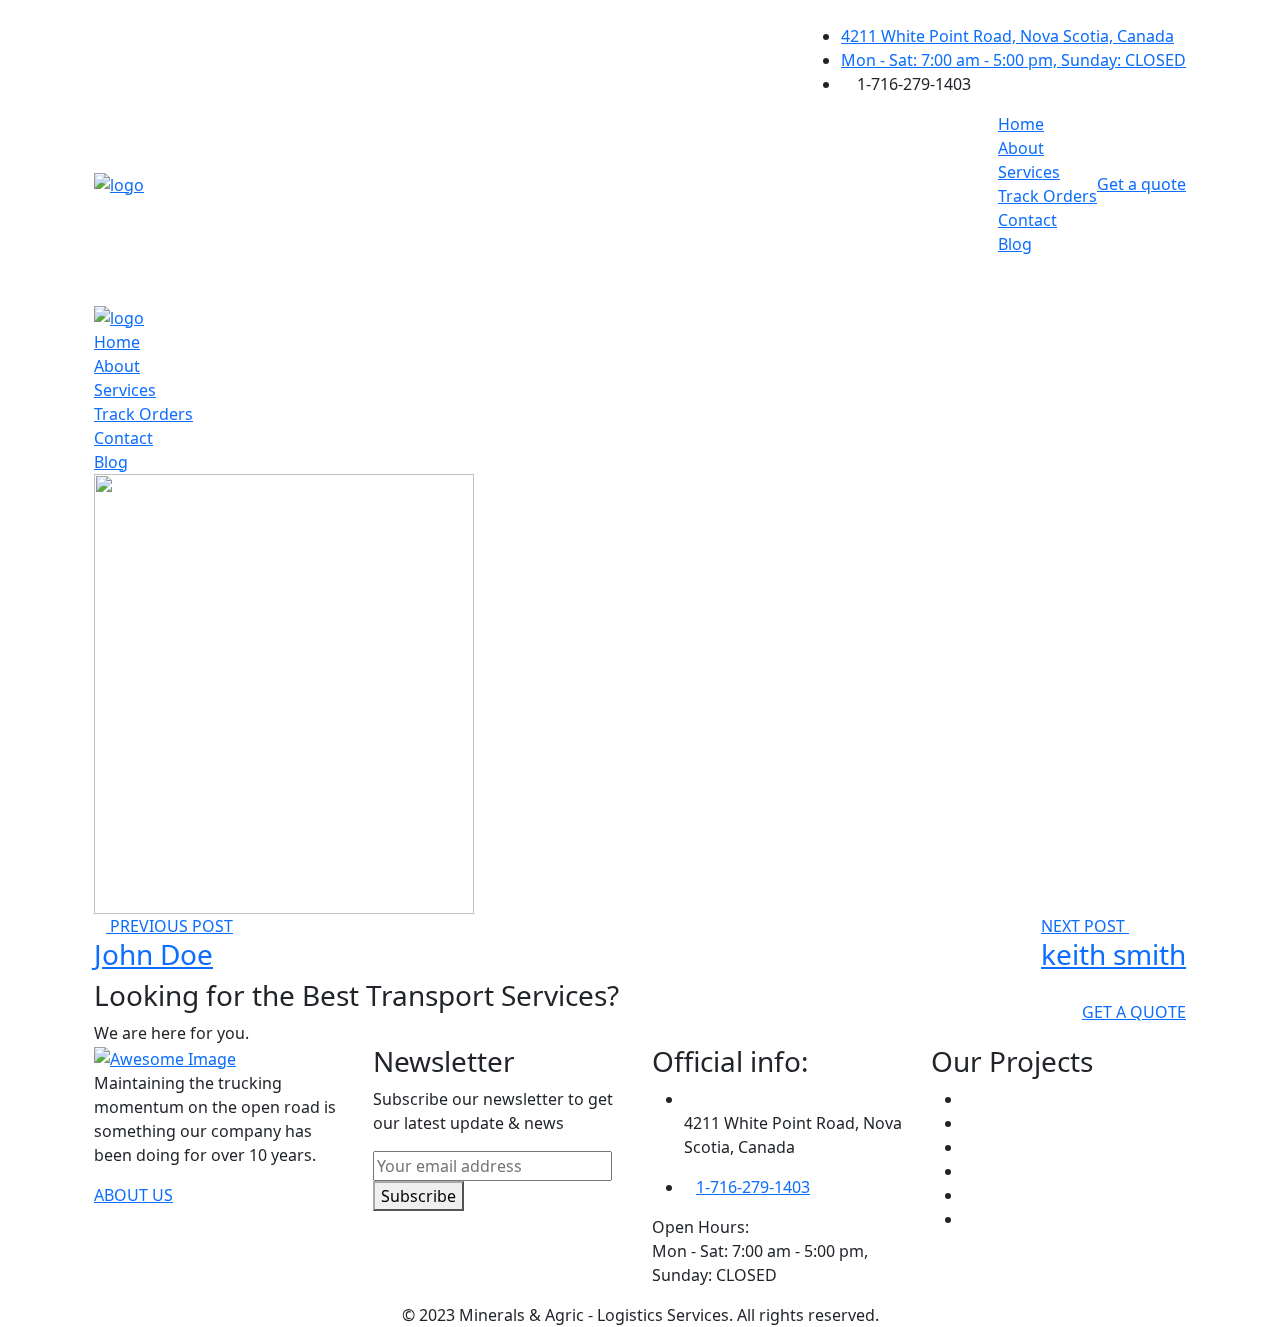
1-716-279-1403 (753, 1187)
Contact (1027, 220)
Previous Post (169, 926)
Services (1029, 172)
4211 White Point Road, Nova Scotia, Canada (1007, 36)
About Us (133, 1195)
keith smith (1113, 954)
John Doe (153, 954)
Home (1021, 124)
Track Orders (1047, 196)
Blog (1015, 244)
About (1021, 148)
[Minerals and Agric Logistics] (119, 183)
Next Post (1085, 926)
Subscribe (418, 1196)
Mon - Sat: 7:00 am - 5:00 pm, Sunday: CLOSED (1013, 60)
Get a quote (1141, 184)
